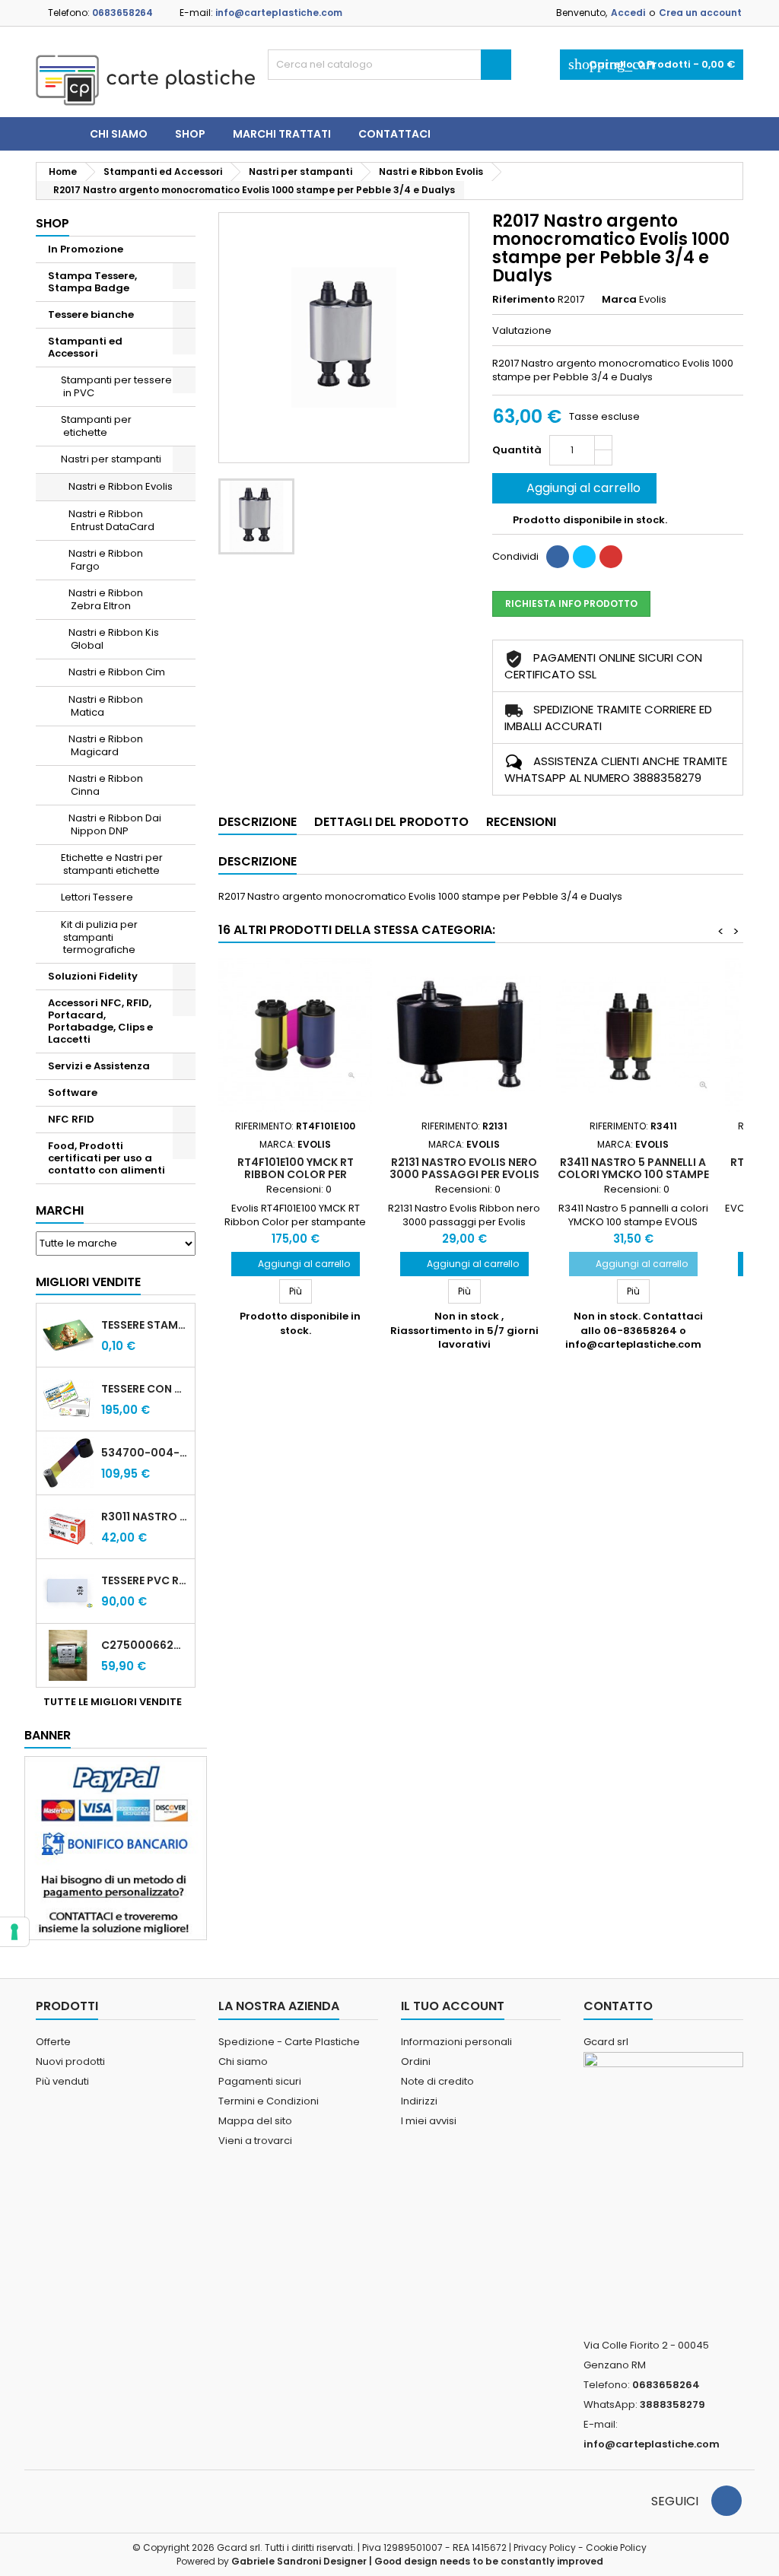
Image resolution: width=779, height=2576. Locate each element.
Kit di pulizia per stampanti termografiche (99, 937)
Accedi (628, 13)
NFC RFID (71, 1119)
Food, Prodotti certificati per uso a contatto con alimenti (107, 1158)
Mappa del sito (255, 2121)
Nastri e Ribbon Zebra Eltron (106, 599)
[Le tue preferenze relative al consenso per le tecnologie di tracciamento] (14, 1932)
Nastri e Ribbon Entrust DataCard (111, 520)
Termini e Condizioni (269, 2101)
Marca (619, 300)
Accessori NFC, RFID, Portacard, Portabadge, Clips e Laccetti (100, 1021)
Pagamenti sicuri (260, 2081)
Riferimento (524, 300)
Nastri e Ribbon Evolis (121, 486)
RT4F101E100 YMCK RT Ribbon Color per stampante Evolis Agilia (295, 1174)
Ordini (416, 2061)
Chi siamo (119, 134)
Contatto (618, 2006)
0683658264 (122, 13)
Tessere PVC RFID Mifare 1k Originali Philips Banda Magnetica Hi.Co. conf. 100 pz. (145, 1580)
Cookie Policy (616, 2547)
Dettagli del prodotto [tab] (391, 822)
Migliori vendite (88, 1282)
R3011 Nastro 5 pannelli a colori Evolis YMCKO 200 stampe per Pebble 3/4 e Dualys (145, 1517)
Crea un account (700, 13)
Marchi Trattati (282, 134)
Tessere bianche (91, 314)
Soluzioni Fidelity (93, 976)
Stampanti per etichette (96, 426)
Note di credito (437, 2081)
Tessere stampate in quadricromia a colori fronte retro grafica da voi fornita (145, 1325)
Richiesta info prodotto (571, 604)
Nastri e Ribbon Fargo (106, 560)
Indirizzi (419, 2101)
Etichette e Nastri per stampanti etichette (112, 864)
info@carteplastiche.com (279, 13)
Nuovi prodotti (70, 2061)
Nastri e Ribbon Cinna (106, 785)
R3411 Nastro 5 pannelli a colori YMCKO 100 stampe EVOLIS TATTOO (633, 1174)
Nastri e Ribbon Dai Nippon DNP (115, 824)
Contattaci (394, 134)
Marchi (60, 1210)
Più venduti (62, 2081)
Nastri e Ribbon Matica (106, 706)
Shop (190, 134)
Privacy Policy (545, 2547)
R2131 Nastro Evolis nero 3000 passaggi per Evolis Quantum (464, 1174)
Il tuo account (453, 2006)
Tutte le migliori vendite (118, 1702)
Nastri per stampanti (111, 459)
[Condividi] (558, 557)
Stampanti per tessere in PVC (116, 386)
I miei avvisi (429, 2121)
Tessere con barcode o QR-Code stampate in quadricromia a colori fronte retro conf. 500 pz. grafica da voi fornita (145, 1389)
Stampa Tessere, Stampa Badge (92, 282)
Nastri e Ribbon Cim (117, 672)
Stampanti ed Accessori (85, 347)
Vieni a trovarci (255, 2141)
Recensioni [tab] (521, 822)
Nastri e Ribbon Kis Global (114, 639)
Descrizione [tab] (258, 822)
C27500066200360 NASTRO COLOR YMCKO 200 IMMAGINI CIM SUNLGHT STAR (145, 1645)
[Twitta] (584, 557)
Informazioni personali (456, 2042)
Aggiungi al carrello (573, 488)
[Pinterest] (611, 557)
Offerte (53, 2042)
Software (73, 1093)
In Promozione (86, 249)
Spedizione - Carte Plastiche (289, 2042)
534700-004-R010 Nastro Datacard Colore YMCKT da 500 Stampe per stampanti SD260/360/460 (145, 1453)
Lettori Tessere (97, 897)
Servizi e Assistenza (99, 1066)
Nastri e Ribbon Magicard (106, 745)
